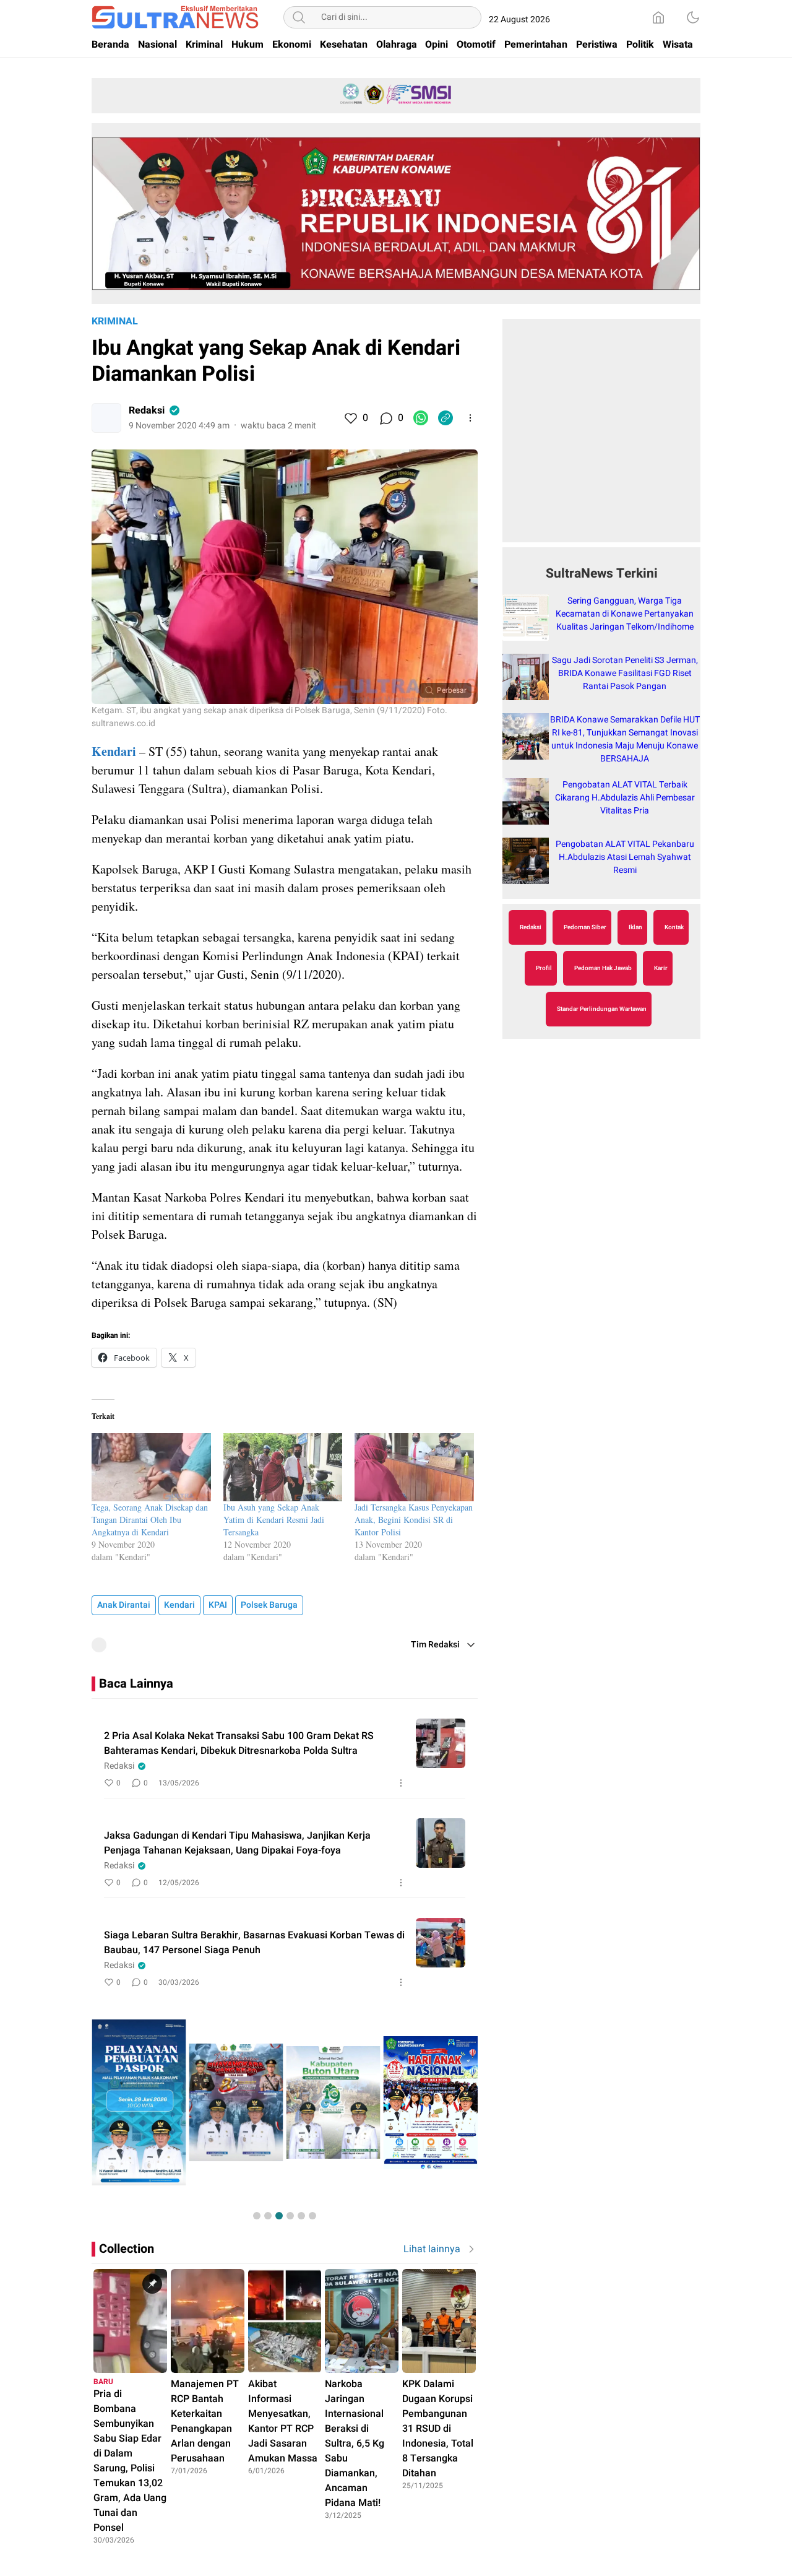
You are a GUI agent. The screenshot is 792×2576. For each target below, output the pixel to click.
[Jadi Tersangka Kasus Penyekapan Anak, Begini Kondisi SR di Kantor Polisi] (414, 1467)
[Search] (299, 17)
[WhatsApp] (421, 418)
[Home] (658, 17)
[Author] (106, 418)
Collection (127, 2249)
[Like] (350, 418)
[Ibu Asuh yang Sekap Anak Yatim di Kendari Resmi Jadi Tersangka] (283, 1467)
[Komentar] (385, 418)
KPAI (218, 1605)
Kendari (179, 1605)
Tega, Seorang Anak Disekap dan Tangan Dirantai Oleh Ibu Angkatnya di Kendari (150, 1520)
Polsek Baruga (269, 1605)
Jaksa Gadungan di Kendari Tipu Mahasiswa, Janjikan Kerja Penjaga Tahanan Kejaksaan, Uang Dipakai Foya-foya (237, 1843)
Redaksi (147, 410)
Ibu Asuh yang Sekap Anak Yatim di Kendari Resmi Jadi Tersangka (274, 1520)
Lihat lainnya (432, 2249)
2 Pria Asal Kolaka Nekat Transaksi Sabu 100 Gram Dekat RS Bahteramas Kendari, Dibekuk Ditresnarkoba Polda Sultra (239, 1743)
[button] (257, 2216)
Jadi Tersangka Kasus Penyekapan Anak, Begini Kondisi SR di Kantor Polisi (414, 1520)
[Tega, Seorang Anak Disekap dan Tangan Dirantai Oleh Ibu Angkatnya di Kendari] (151, 1467)
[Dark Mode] (693, 17)
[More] (470, 418)
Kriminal (115, 321)
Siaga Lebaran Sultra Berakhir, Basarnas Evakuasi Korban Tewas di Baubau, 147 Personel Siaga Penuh (254, 1943)
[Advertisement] (601, 437)
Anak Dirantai (124, 1605)
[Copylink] (445, 418)
